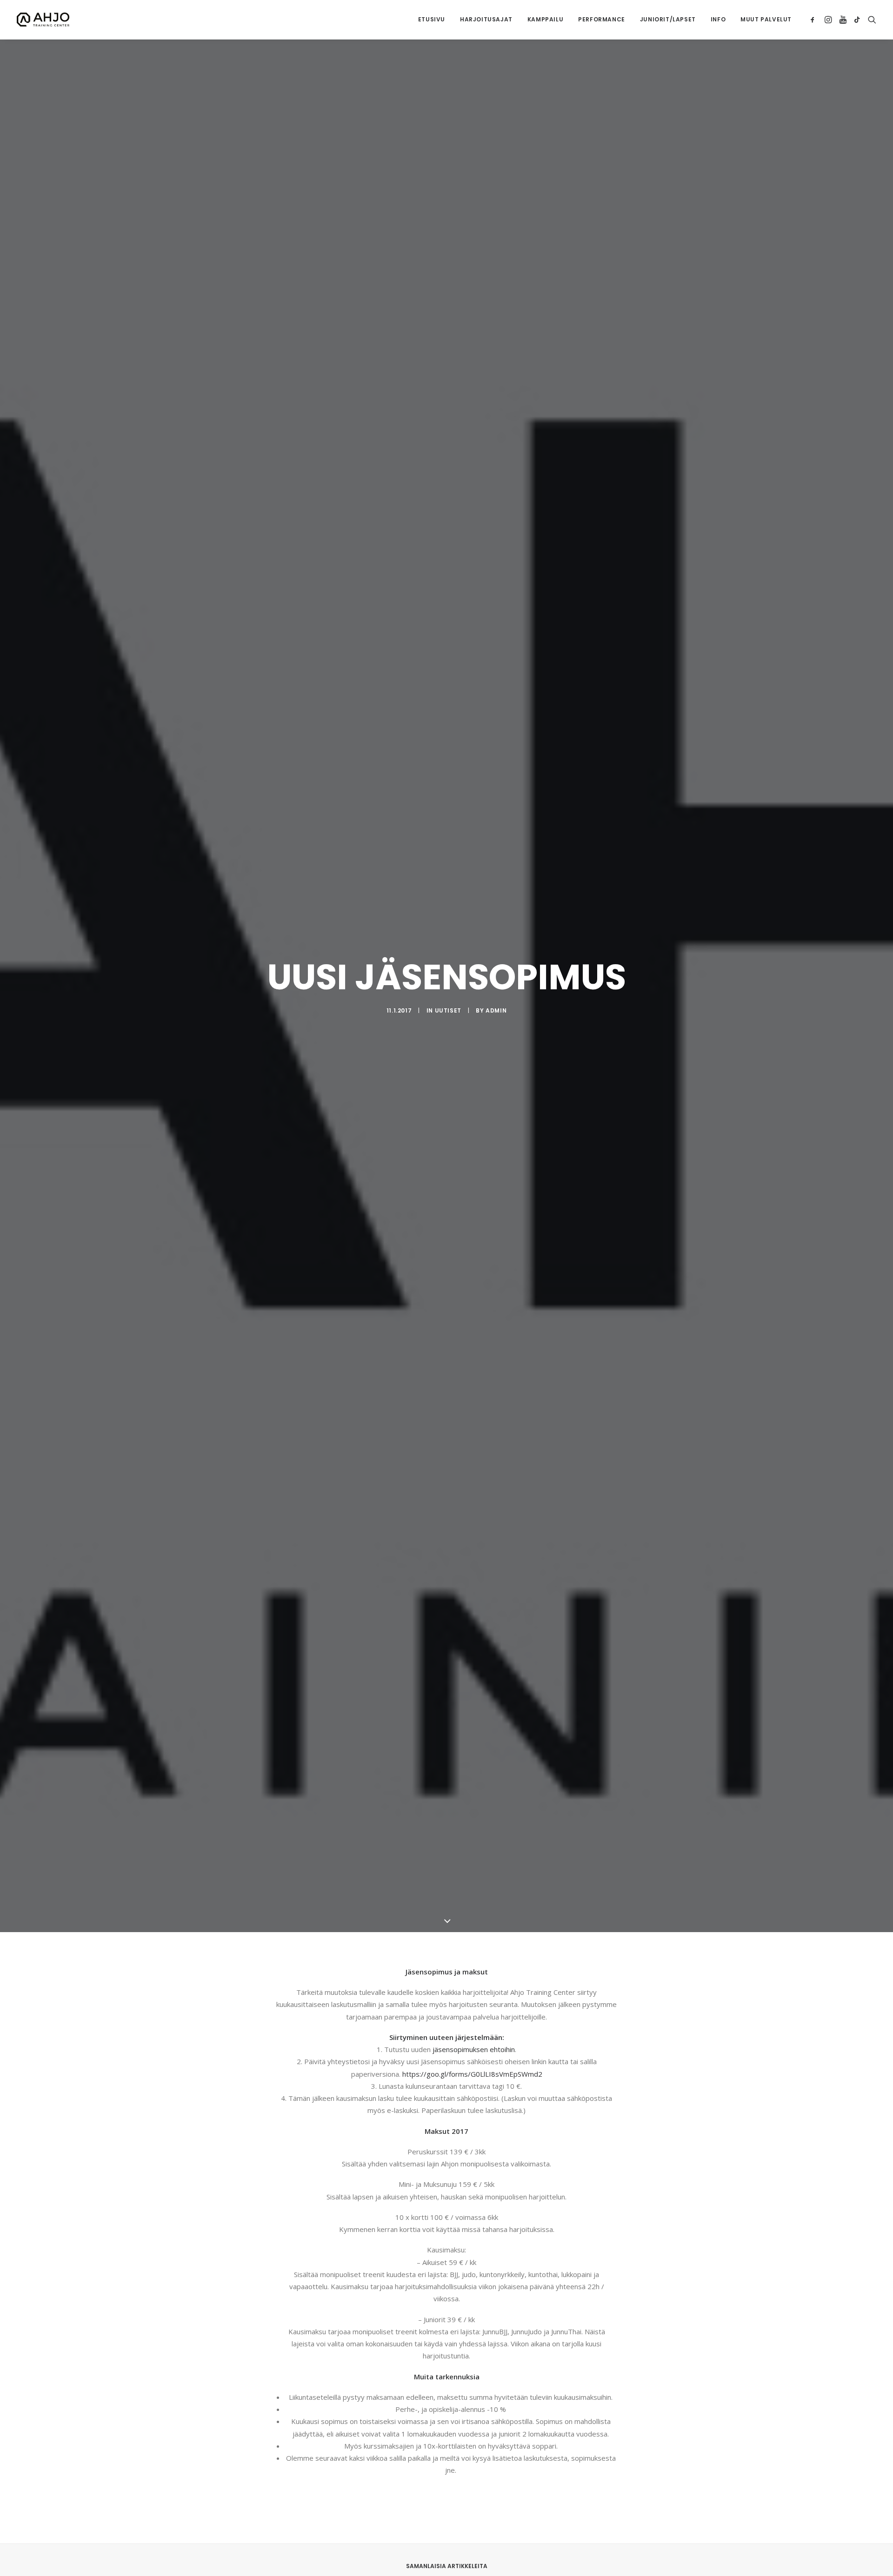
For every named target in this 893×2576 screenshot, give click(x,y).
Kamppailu (545, 19)
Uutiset (448, 1010)
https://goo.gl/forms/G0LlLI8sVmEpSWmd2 (472, 2074)
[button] (814, 20)
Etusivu (432, 19)
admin (496, 1010)
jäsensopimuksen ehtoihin (474, 2049)
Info (718, 19)
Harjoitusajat (486, 19)
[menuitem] (432, 20)
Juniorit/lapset (668, 19)
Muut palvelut (766, 19)
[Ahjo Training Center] (43, 20)
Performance (602, 19)
